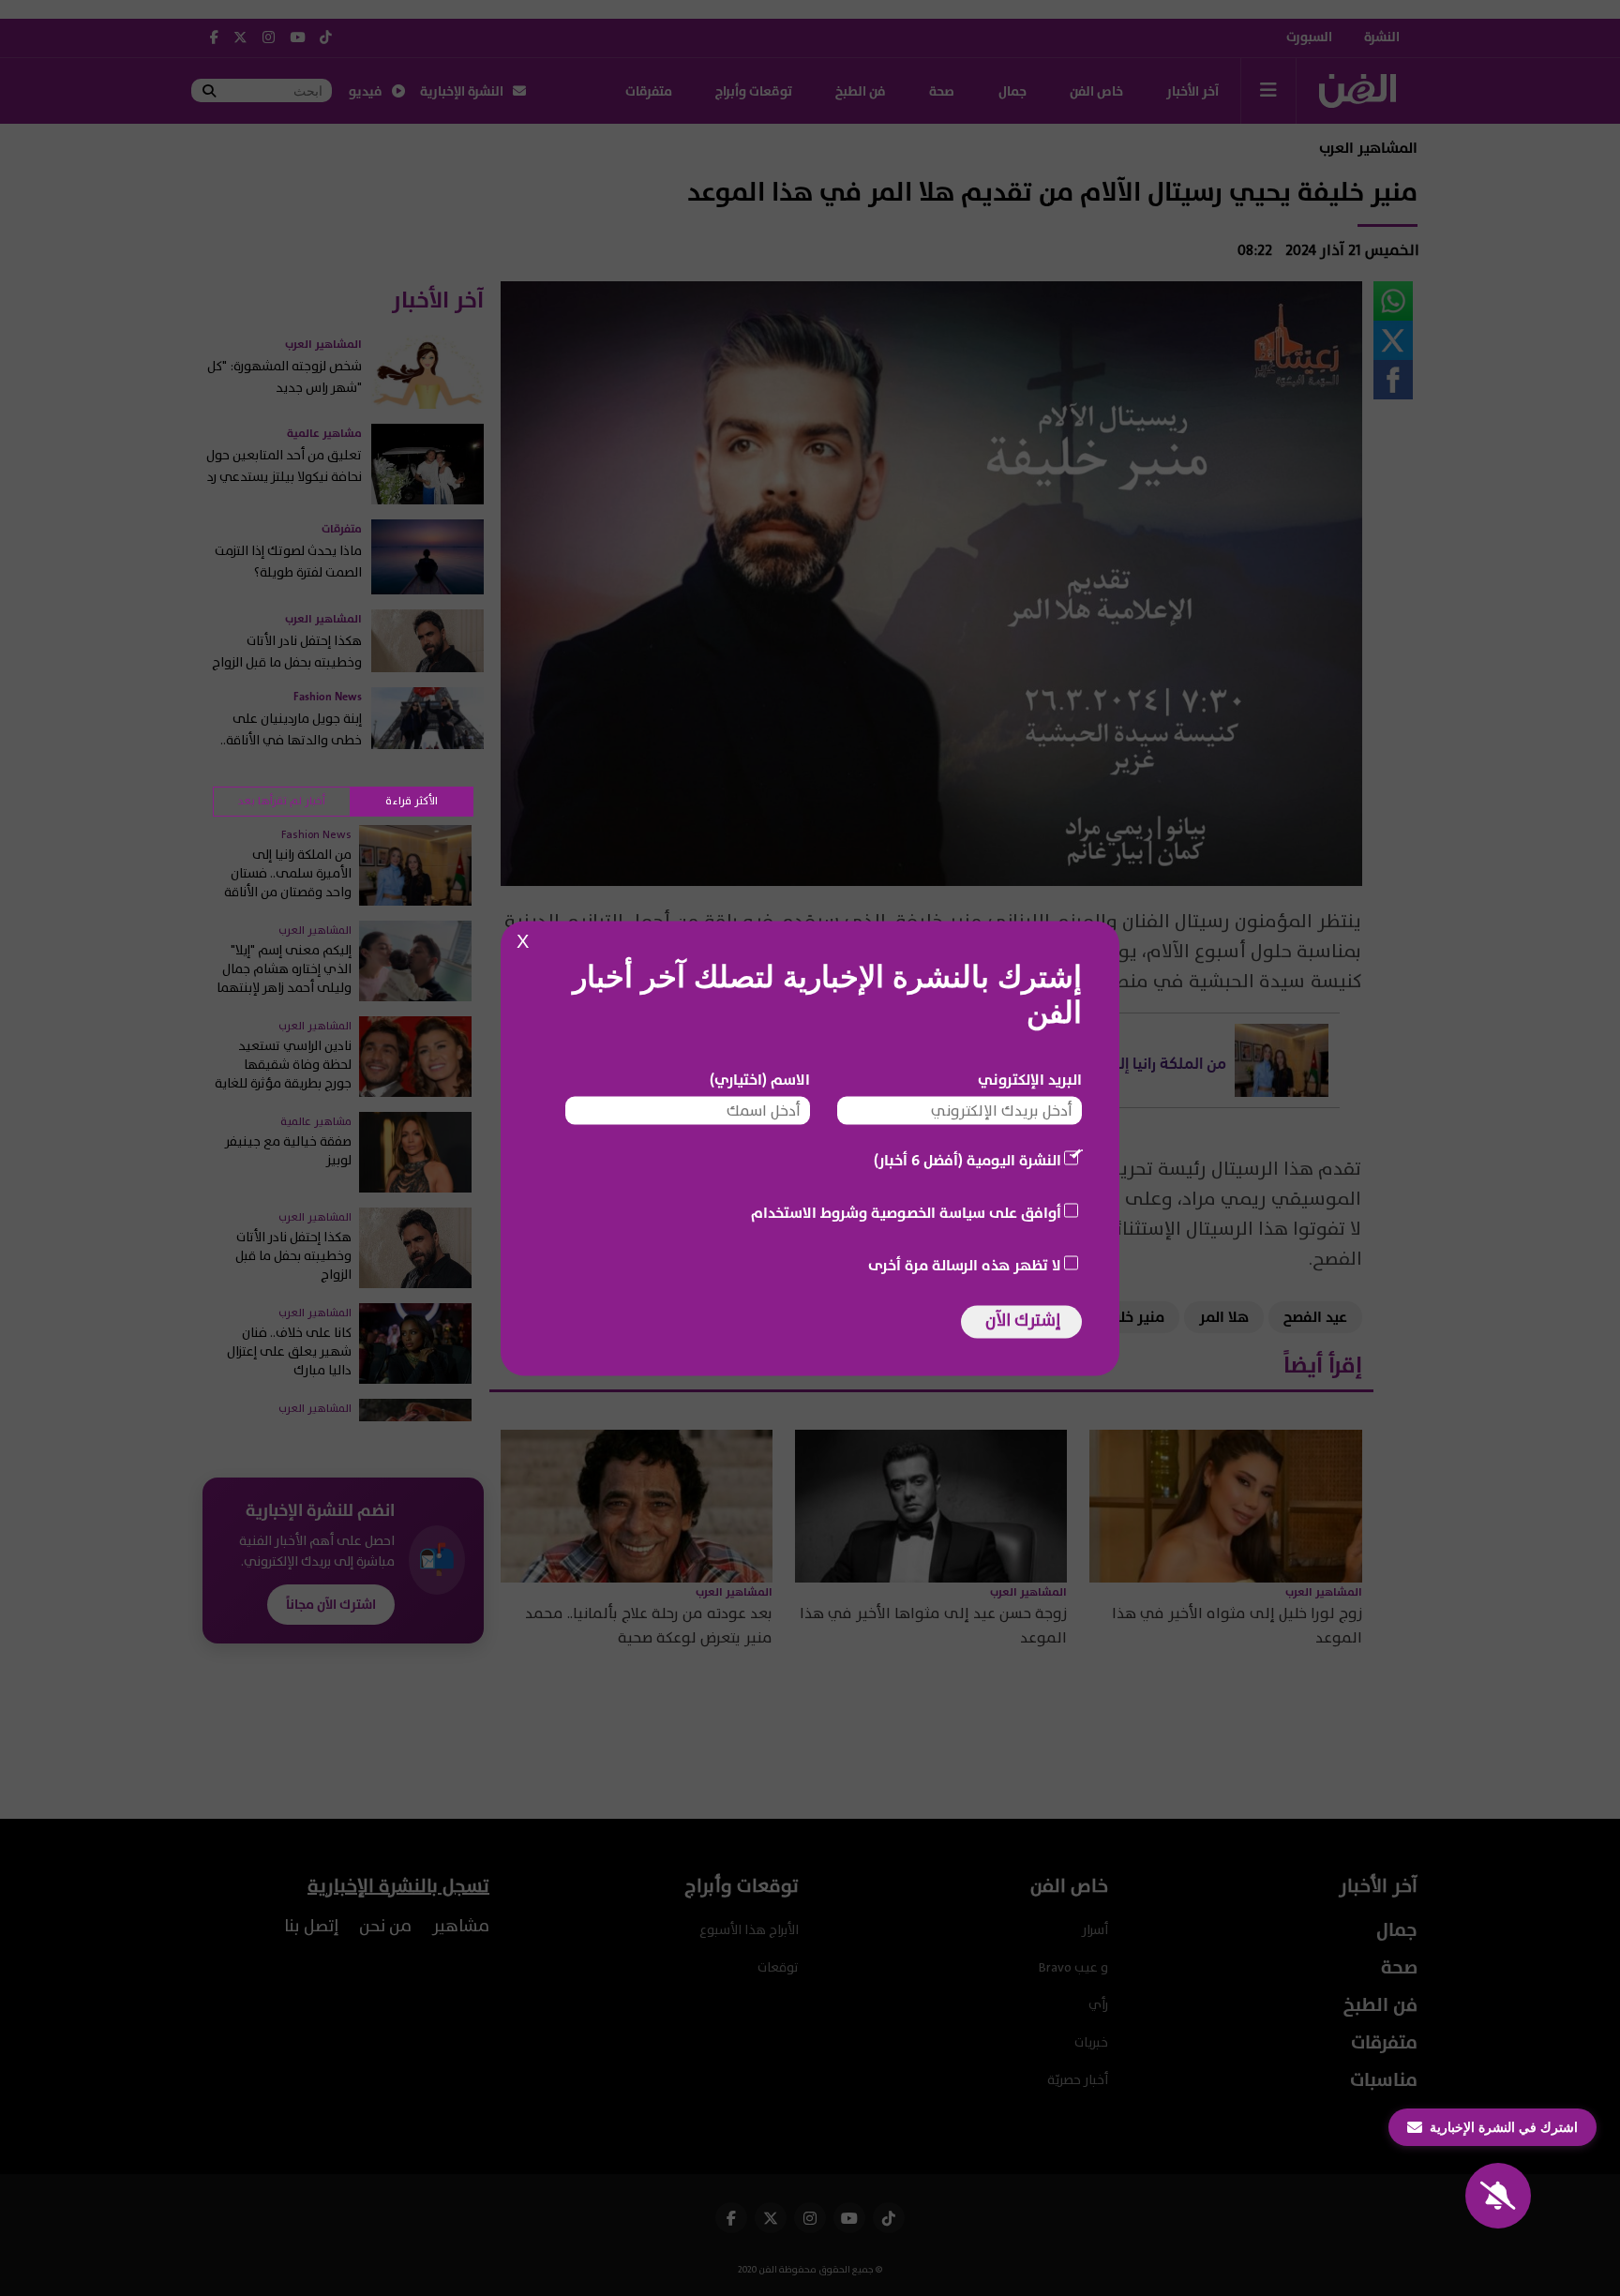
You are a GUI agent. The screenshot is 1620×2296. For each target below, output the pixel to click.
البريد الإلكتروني (1030, 1079)
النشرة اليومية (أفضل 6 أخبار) (967, 1160)
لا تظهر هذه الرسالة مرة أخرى (965, 1265)
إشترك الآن (1023, 1320)
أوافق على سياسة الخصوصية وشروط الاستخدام (906, 1212)
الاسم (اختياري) (760, 1079)
